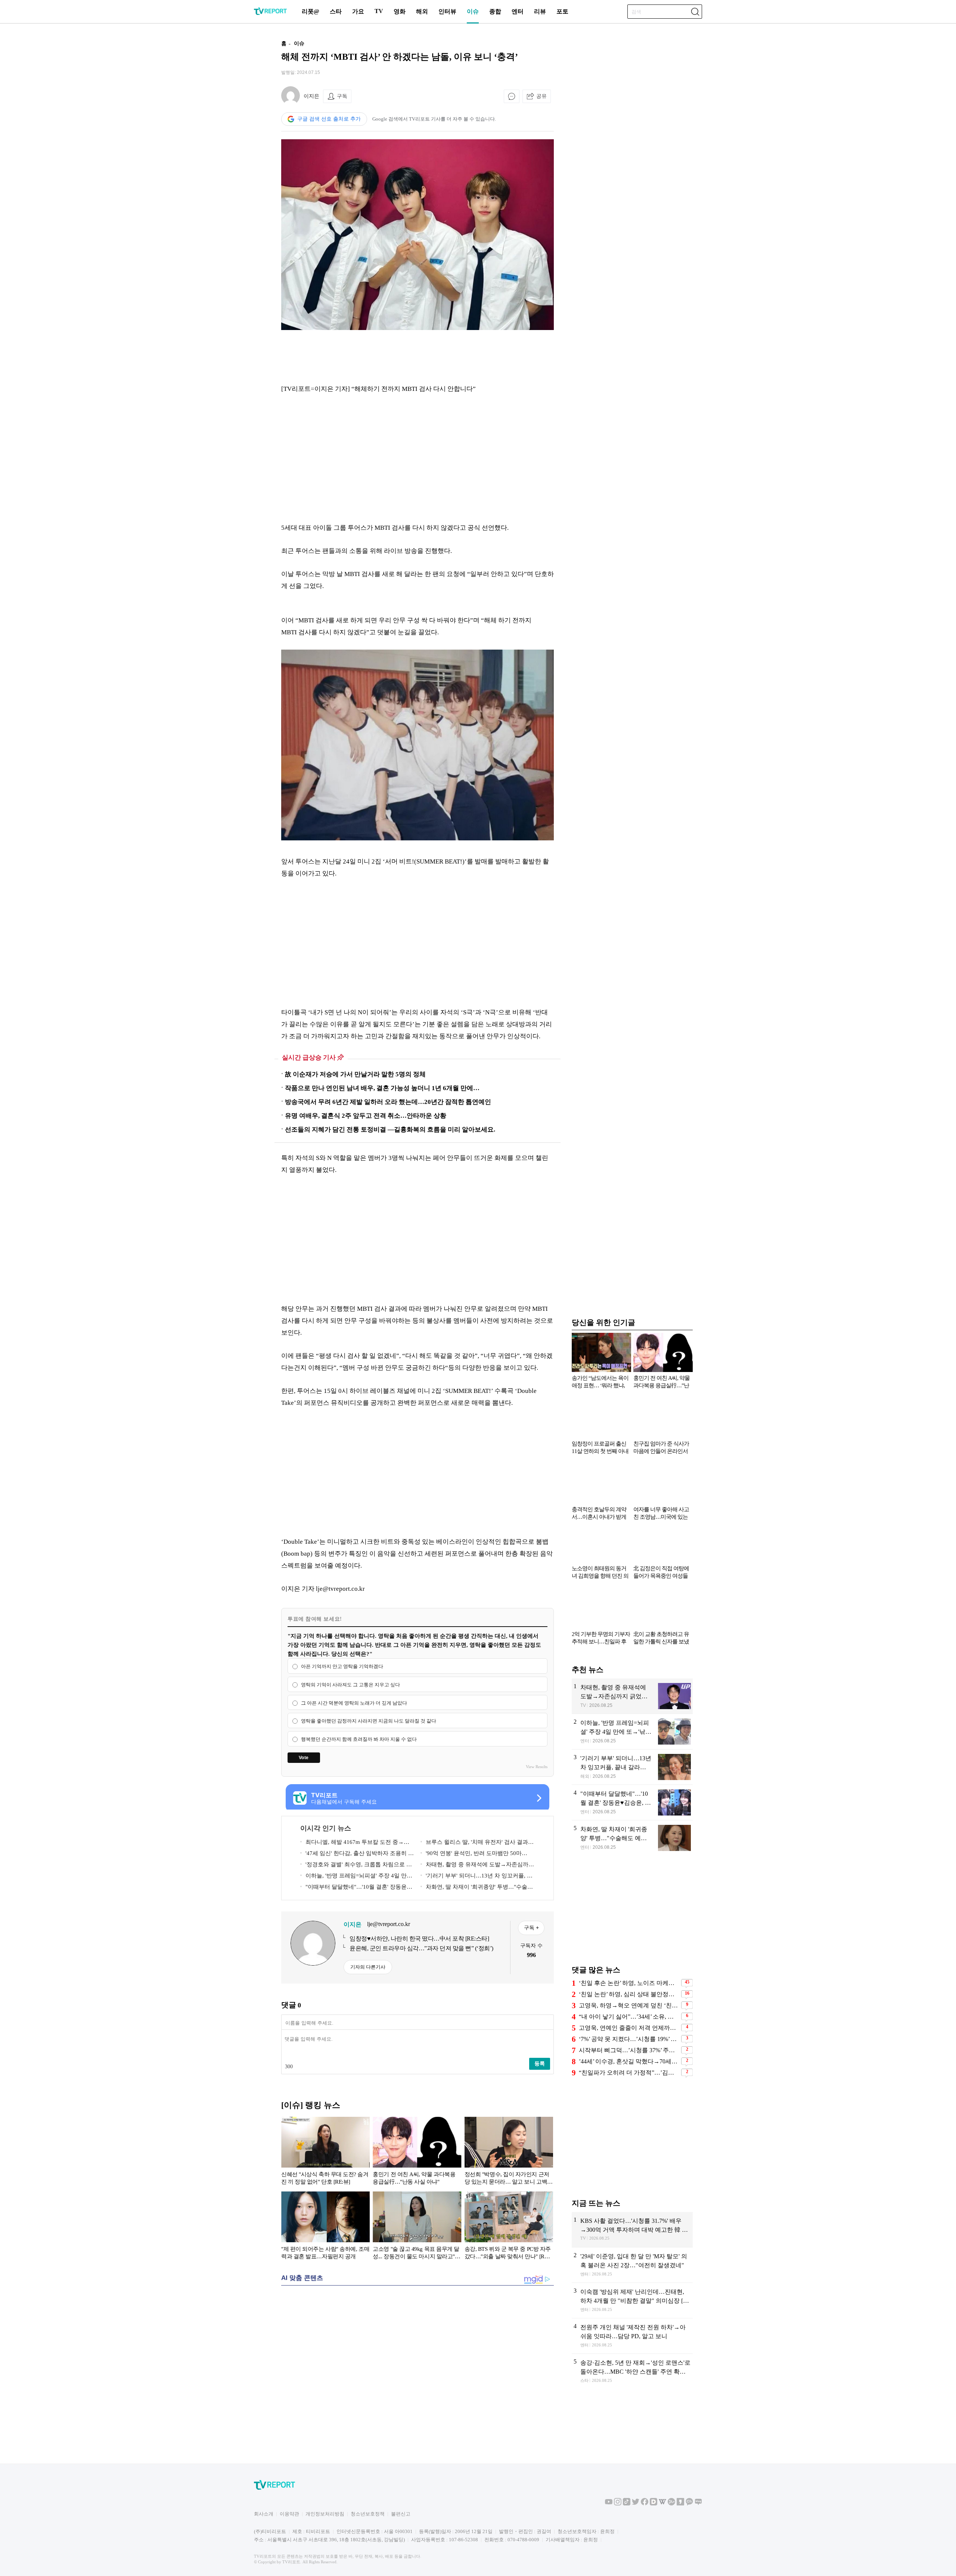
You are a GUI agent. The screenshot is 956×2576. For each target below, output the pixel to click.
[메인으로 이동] (270, 14)
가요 (358, 11)
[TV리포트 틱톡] (627, 2504)
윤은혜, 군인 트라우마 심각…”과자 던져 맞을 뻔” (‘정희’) (421, 1948)
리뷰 (540, 11)
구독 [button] (342, 96)
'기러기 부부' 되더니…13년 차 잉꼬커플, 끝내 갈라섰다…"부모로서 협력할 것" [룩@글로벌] (477, 1877)
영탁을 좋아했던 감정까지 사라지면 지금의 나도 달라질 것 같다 (369, 1721)
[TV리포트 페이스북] (645, 2504)
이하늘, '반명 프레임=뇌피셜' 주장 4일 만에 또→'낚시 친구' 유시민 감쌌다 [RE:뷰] (356, 1877)
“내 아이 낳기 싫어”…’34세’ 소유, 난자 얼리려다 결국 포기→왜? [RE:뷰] (629, 2017)
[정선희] (509, 2152)
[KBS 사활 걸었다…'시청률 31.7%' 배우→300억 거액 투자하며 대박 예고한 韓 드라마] (632, 2230)
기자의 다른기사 (368, 1967)
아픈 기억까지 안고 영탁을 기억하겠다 (342, 1666)
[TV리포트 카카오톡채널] (689, 2504)
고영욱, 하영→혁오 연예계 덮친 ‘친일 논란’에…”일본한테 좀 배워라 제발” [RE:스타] (629, 2005)
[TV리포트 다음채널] (654, 2504)
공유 (541, 96)
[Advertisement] (233, 147)
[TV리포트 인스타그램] (618, 2504)
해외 (422, 11)
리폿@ (311, 11)
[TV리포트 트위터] (636, 2504)
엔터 (518, 11)
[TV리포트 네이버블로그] (698, 2504)
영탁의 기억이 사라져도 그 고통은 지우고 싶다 (350, 1685)
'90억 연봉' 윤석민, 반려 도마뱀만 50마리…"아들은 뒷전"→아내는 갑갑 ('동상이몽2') (477, 1855)
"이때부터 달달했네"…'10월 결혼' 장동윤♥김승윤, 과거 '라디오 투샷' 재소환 (355, 1888)
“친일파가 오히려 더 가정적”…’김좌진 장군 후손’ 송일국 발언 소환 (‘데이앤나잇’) (629, 2073)
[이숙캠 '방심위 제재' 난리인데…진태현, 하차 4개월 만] (632, 2300)
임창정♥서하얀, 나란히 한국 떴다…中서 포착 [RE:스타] (419, 1939)
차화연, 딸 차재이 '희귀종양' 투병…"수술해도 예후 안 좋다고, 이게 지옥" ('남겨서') (477, 1888)
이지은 (311, 96)
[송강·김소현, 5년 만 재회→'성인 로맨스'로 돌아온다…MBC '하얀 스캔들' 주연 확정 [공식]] (632, 2372)
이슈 (473, 11)
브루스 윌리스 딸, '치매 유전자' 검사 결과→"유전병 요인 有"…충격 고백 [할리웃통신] (475, 1843)
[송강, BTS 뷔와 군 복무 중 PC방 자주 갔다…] (509, 2227)
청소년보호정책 (368, 2514)
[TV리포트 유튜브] (609, 2504)
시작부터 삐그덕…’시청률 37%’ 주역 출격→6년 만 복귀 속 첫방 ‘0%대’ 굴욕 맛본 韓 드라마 (629, 2050)
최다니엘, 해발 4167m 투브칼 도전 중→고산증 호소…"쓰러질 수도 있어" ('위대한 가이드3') (355, 1843)
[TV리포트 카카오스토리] (680, 2504)
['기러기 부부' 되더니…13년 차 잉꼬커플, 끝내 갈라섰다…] (632, 1767)
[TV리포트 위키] (662, 2504)
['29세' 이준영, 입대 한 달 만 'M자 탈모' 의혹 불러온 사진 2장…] (632, 2265)
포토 (562, 11)
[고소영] (417, 2227)
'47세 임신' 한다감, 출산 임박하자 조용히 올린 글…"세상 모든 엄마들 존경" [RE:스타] (357, 1855)
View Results (537, 1767)
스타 (336, 11)
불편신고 (401, 2514)
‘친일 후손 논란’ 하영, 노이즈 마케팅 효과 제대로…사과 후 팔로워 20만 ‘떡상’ (629, 1983)
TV (379, 11)
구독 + (531, 1928)
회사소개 (264, 2514)
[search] (695, 12)
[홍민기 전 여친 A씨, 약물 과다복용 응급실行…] (417, 2152)
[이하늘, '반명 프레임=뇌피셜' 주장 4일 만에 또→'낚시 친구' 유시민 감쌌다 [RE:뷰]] (632, 1732)
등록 (540, 2063)
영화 (400, 11)
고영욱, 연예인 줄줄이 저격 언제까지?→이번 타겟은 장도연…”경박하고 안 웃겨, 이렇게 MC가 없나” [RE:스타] (629, 2028)
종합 (495, 11)
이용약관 (289, 2514)
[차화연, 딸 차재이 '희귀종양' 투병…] (632, 1838)
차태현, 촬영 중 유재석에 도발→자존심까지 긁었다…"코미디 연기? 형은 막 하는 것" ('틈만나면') (478, 1866)
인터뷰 (447, 11)
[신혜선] (325, 2152)
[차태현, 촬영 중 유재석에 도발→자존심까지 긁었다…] (632, 1696)
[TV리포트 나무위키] (671, 2504)
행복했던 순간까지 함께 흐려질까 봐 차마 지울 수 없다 (359, 1739)
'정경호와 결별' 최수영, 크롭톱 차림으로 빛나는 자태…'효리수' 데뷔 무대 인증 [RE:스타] (356, 1866)
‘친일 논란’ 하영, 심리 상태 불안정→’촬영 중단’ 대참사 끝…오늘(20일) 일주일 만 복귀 (629, 1994)
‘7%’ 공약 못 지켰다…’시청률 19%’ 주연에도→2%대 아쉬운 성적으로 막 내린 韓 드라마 (629, 2039)
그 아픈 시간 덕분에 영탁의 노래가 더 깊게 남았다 (354, 1703)
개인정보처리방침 (325, 2514)
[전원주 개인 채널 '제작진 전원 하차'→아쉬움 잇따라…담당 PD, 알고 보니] (632, 2336)
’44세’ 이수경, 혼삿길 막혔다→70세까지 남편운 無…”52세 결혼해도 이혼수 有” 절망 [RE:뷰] (629, 2061)
